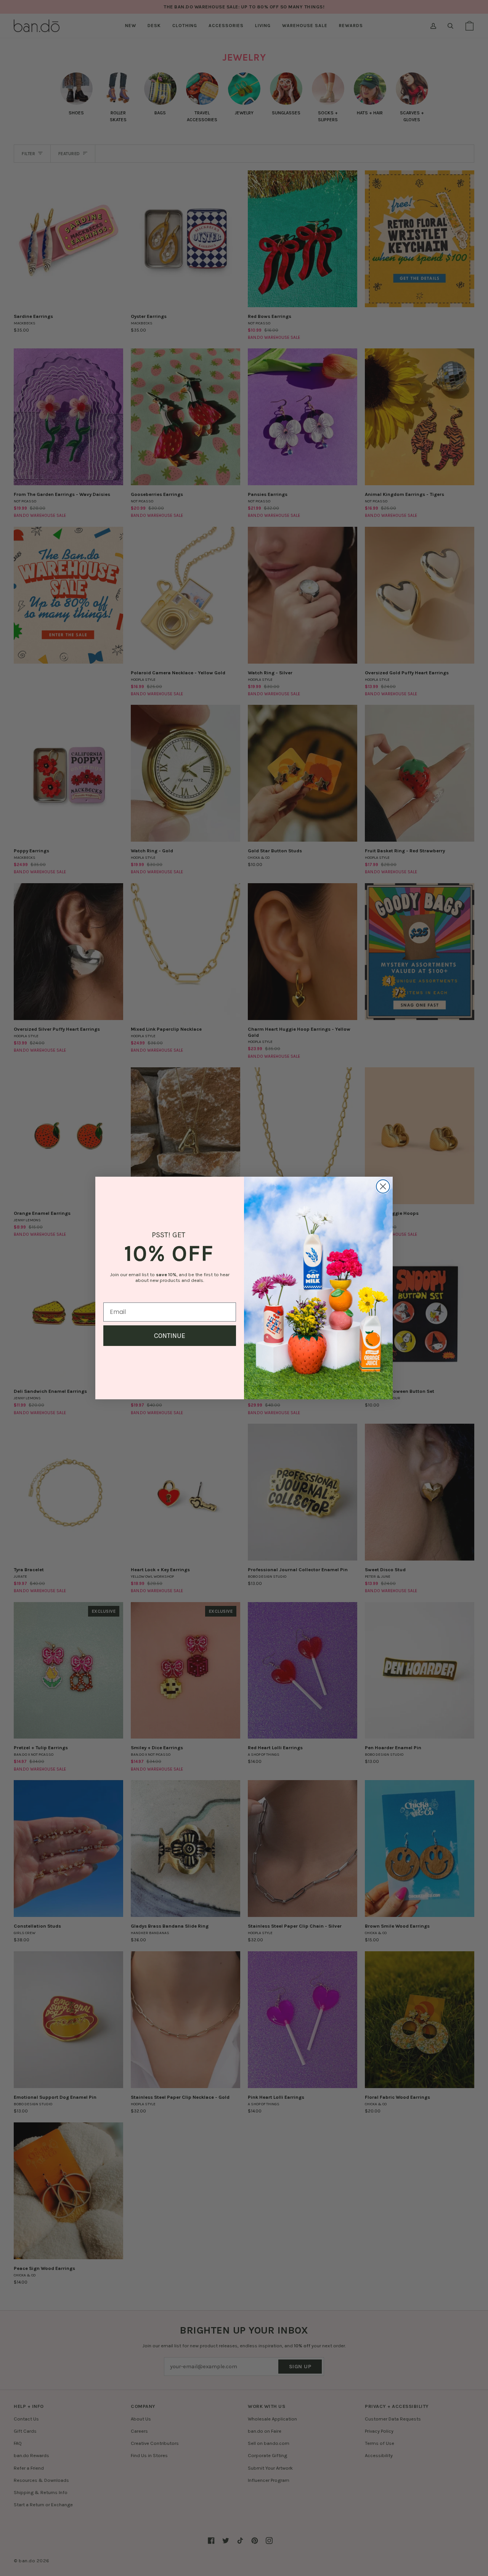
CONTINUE (170, 1336)
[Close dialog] (383, 1186)
